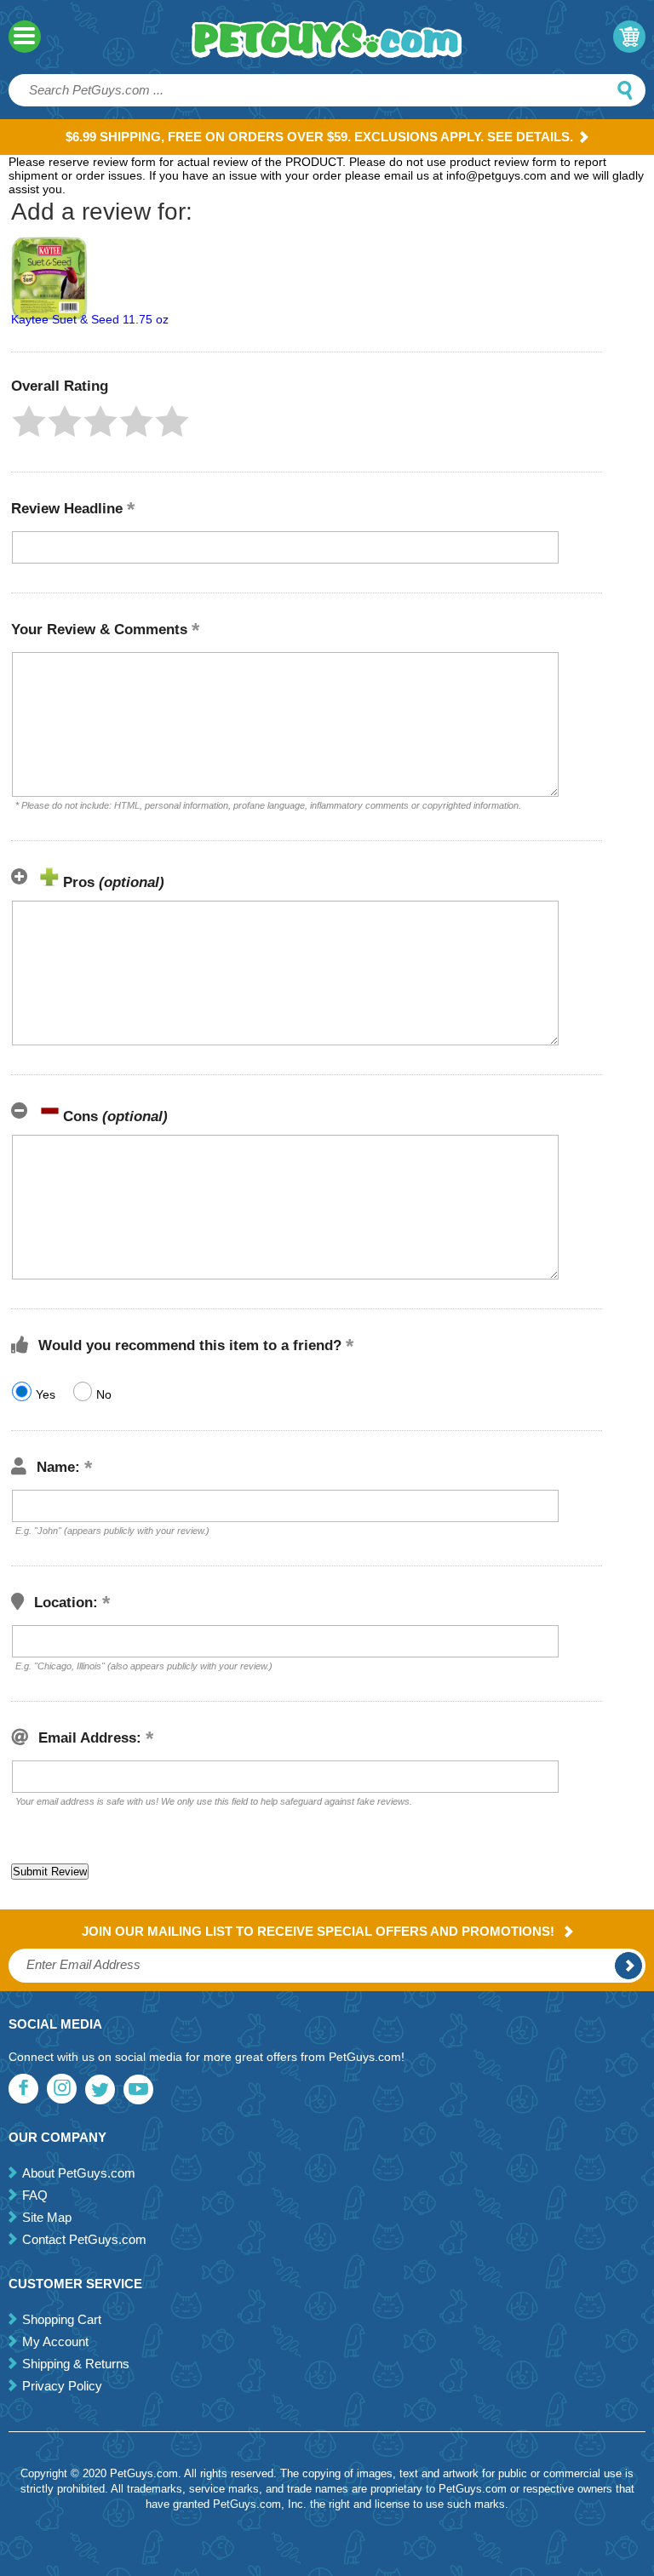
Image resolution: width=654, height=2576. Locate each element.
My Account (55, 2341)
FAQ (35, 2195)
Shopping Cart (62, 2319)
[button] (29, 421)
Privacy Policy (62, 2386)
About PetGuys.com (79, 2173)
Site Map (47, 2217)
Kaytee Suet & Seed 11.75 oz (90, 319)
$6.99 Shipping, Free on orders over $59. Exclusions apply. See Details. (319, 137)
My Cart (629, 37)
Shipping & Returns (76, 2364)
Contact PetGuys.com (84, 2239)
